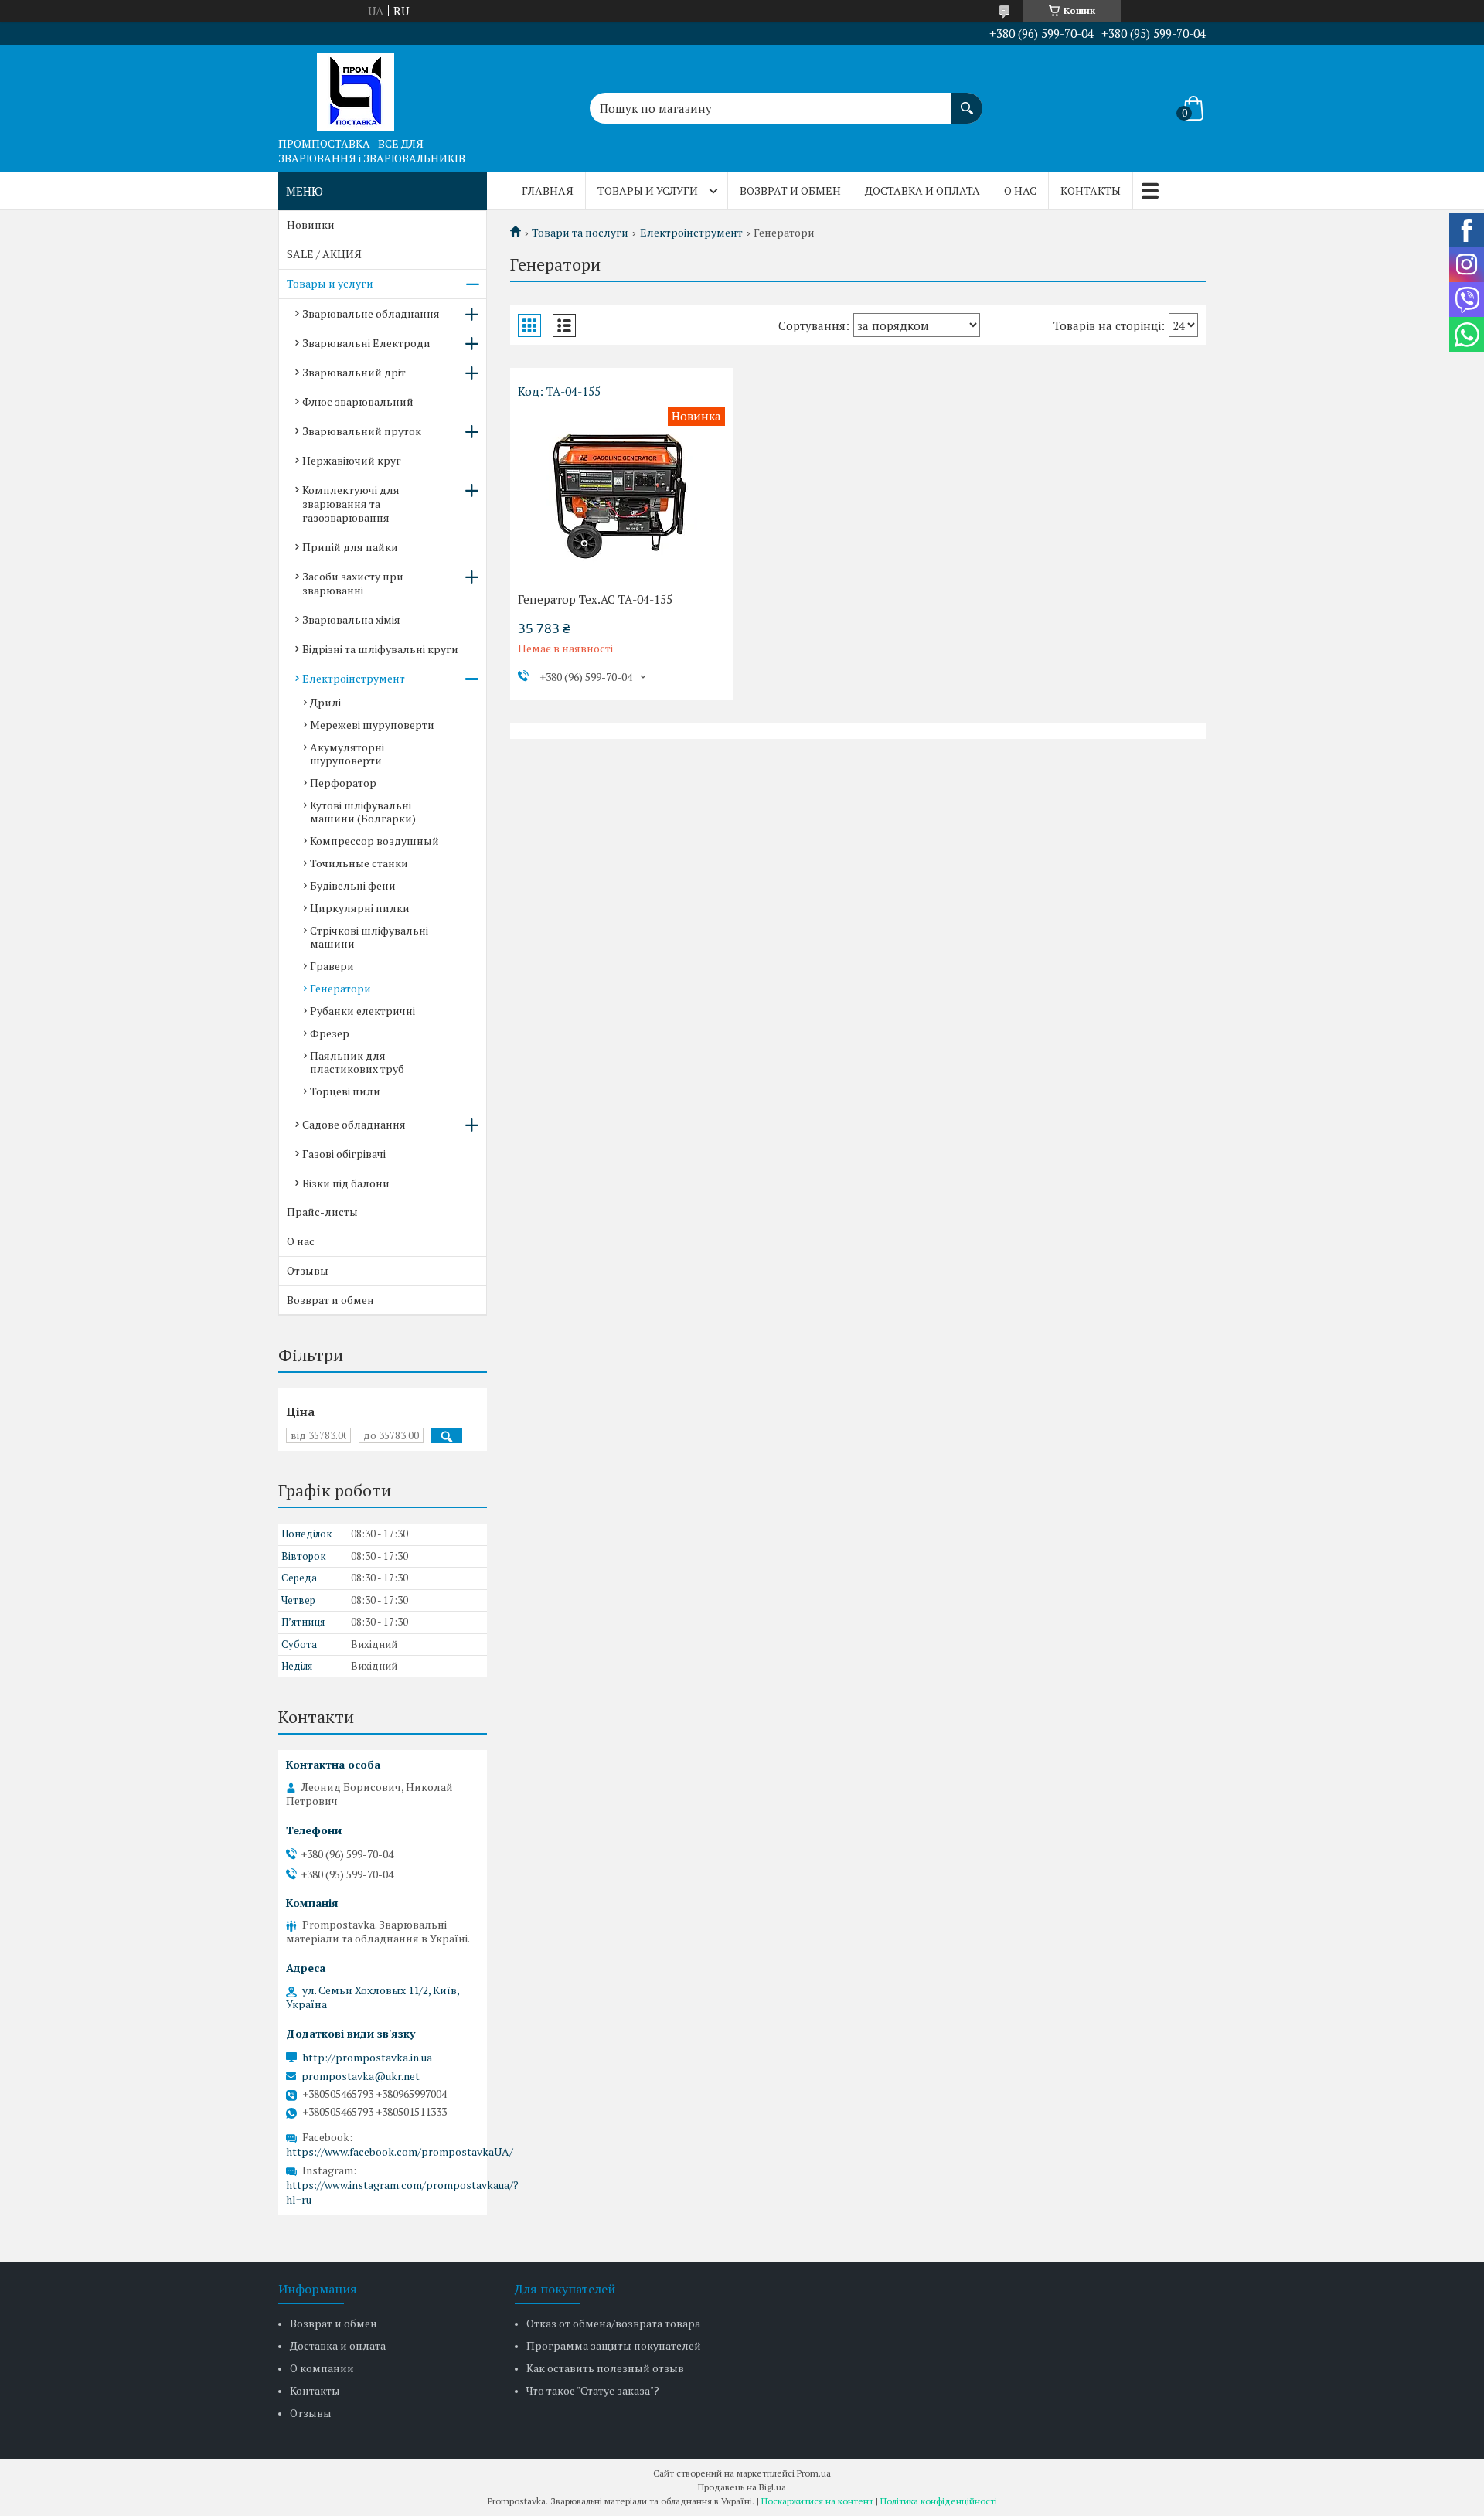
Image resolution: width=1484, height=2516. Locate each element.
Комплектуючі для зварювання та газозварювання (351, 504)
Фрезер (330, 1033)
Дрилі (325, 702)
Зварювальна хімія (351, 620)
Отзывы (308, 1270)
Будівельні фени (353, 885)
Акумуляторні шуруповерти (347, 754)
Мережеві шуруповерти (372, 725)
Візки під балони (346, 1183)
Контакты (1091, 191)
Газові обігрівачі (344, 1154)
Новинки (311, 225)
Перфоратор (343, 783)
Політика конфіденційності (939, 2501)
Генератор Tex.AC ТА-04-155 (595, 599)
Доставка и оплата (922, 191)
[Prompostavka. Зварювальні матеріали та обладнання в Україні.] (356, 87)
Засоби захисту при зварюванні (353, 583)
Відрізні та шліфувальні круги (380, 649)
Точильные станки (359, 863)
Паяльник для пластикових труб (357, 1062)
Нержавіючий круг (352, 460)
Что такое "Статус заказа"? (593, 2390)
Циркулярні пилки (360, 908)
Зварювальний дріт (354, 372)
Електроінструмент (691, 233)
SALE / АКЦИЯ (324, 254)
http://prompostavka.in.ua (367, 2058)
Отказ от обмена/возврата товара (613, 2323)
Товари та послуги (580, 233)
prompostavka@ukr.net (361, 2076)
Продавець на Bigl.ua (742, 2487)
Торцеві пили (345, 1091)
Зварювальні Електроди (366, 343)
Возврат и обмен (790, 191)
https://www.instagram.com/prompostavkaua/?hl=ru (402, 2192)
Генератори (340, 988)
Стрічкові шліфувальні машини (369, 937)
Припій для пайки (350, 547)
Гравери (332, 966)
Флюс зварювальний (358, 402)
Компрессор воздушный (374, 841)
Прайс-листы (322, 1212)
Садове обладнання (354, 1124)
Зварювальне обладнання (371, 313)
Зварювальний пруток (362, 431)
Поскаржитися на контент (817, 2501)
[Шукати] (967, 100)
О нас (1020, 191)
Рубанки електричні (362, 1011)
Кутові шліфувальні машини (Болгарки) (363, 812)
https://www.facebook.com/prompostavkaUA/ (400, 2152)
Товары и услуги (648, 191)
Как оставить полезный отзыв (605, 2368)
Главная (548, 191)
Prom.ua (814, 2473)
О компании (322, 2368)
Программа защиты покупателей (614, 2346)
